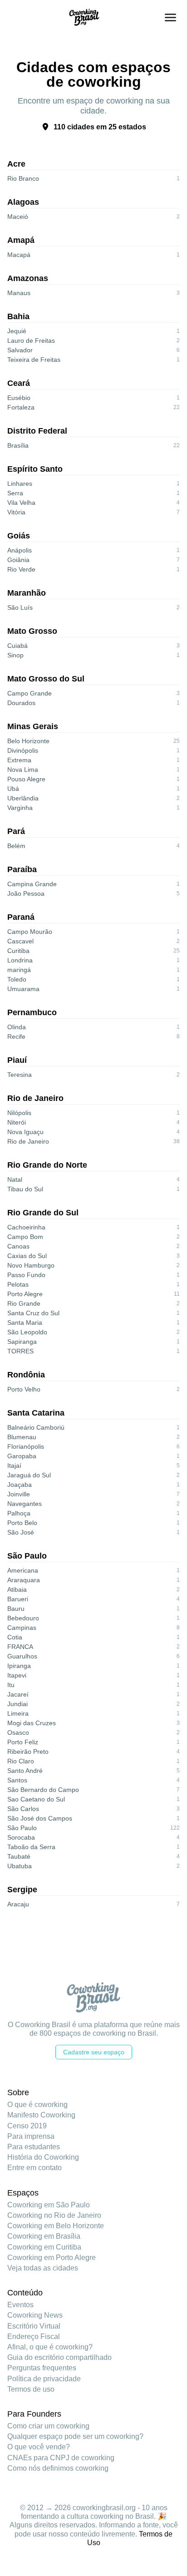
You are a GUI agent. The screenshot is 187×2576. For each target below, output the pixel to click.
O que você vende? (39, 2447)
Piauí (17, 1060)
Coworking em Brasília (44, 2236)
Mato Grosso (32, 631)
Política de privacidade (44, 2379)
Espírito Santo (35, 469)
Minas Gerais (33, 726)
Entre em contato (34, 2168)
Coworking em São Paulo (49, 2205)
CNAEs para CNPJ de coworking (61, 2458)
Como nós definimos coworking (58, 2468)
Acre (16, 164)
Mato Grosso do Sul (46, 679)
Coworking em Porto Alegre (52, 2258)
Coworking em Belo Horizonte (56, 2226)
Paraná (21, 917)
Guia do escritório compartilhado (59, 2357)
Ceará (19, 383)
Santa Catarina (36, 1413)
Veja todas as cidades (43, 2268)
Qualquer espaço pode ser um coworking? (75, 2436)
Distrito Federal (37, 431)
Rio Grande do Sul (43, 1213)
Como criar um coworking (48, 2426)
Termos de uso (31, 2389)
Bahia (18, 316)
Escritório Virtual (34, 2326)
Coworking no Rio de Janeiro (54, 2215)
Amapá (21, 240)
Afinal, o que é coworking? (50, 2347)
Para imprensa (31, 2136)
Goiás (19, 536)
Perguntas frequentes (42, 2368)
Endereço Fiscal (34, 2337)
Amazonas (28, 278)
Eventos (20, 2305)
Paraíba (22, 869)
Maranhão (27, 593)
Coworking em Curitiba (44, 2247)
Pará (16, 831)
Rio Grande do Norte (47, 1165)
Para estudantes (34, 2147)
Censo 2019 (27, 2126)
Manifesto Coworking (41, 2115)
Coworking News (35, 2315)
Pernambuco (32, 1012)
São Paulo (27, 1556)
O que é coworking (37, 2105)
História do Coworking (43, 2157)
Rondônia (26, 1375)
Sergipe (22, 1890)
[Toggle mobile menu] (170, 17)
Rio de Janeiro (35, 1098)
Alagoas (23, 202)
